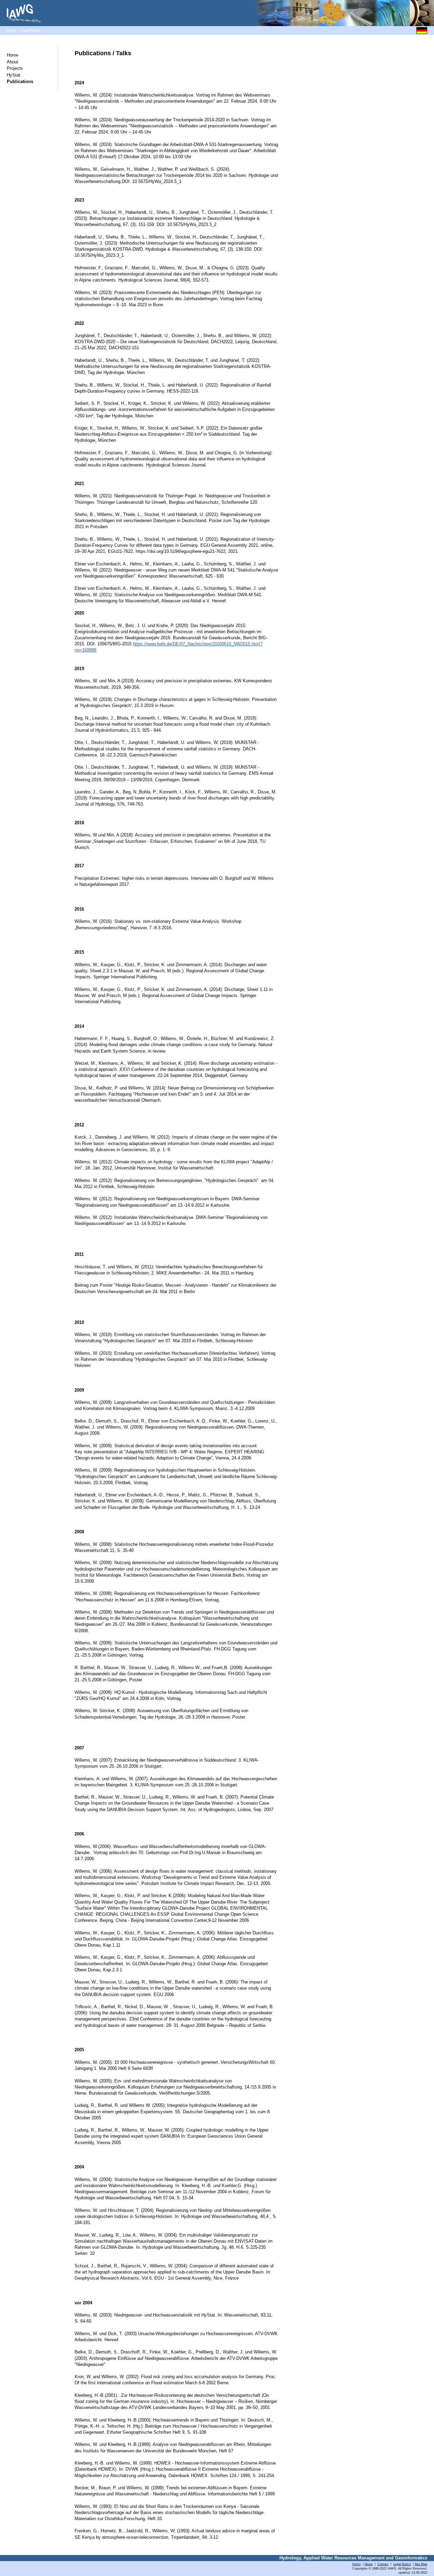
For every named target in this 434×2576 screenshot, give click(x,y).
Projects (15, 68)
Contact (383, 2564)
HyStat (14, 75)
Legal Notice (31, 30)
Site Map (421, 2564)
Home (11, 30)
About (13, 62)
